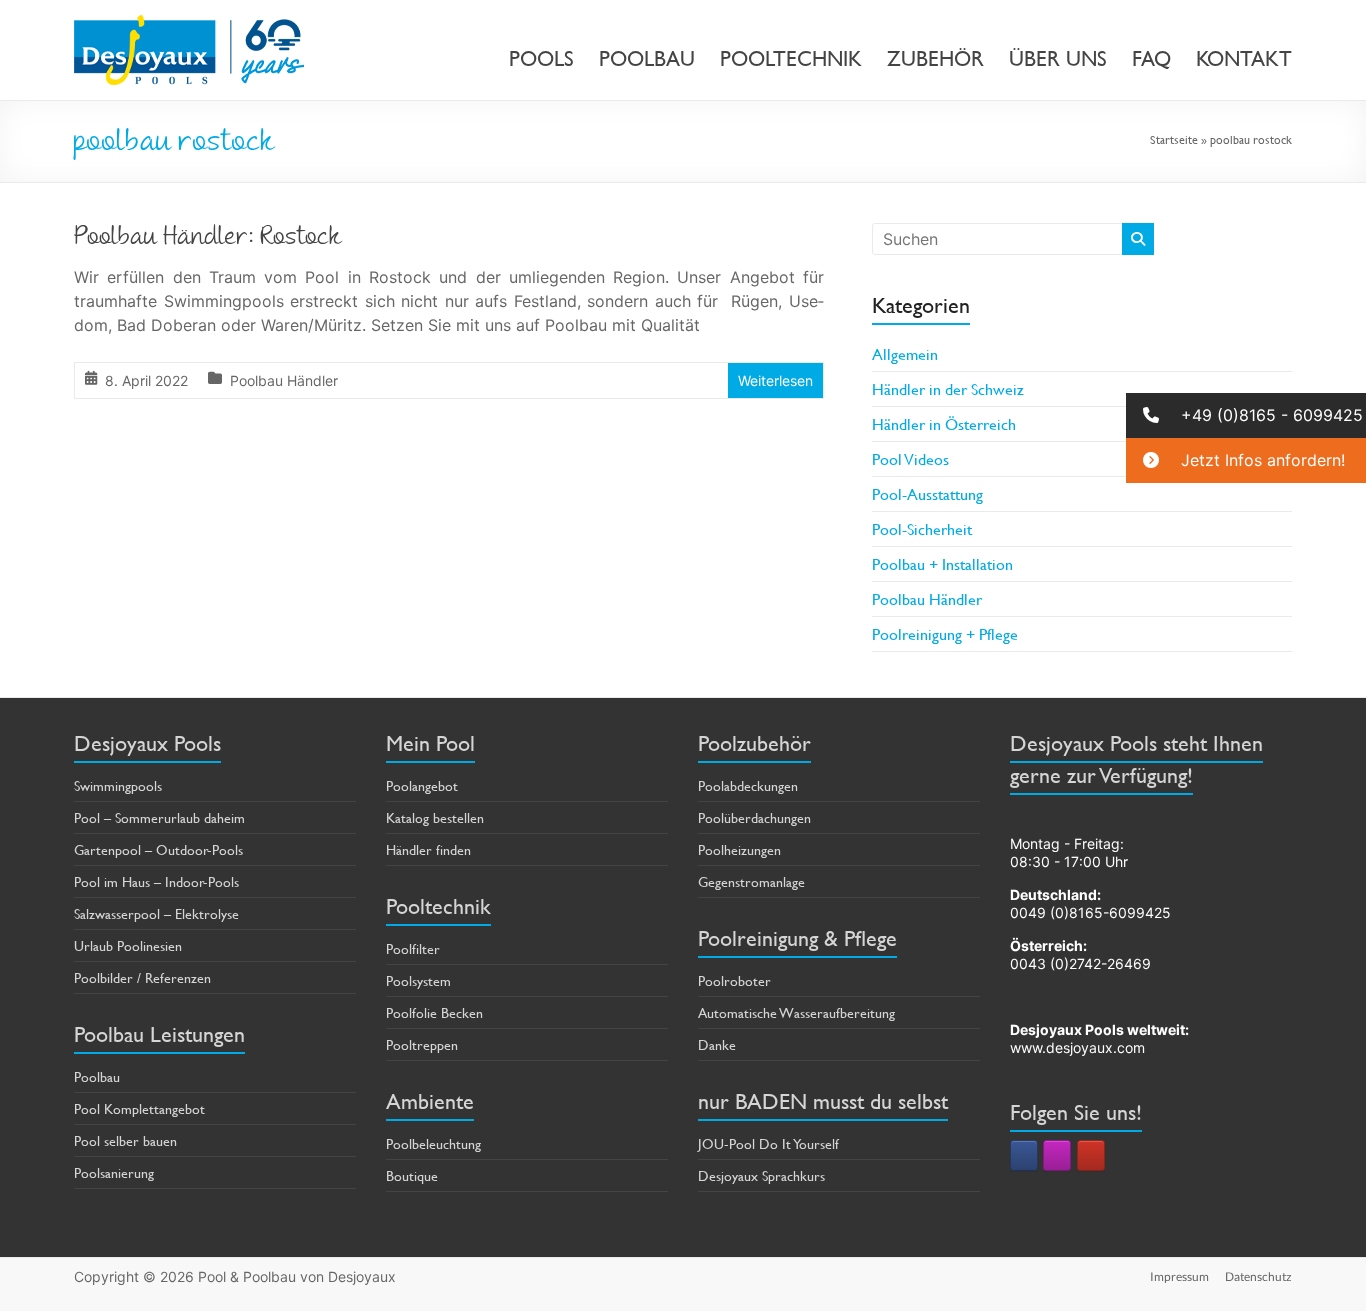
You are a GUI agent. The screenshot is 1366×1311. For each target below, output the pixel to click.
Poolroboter (734, 980)
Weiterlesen (775, 380)
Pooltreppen (422, 1044)
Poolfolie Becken (434, 1012)
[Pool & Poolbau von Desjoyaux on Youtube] (1091, 1155)
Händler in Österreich (944, 423)
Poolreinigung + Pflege (945, 633)
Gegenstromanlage (751, 881)
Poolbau (97, 1076)
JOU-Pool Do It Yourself (768, 1143)
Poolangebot (422, 785)
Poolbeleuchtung (433, 1143)
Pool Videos (910, 458)
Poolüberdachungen (754, 817)
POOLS (541, 59)
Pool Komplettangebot (139, 1108)
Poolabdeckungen (748, 785)
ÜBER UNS (1058, 59)
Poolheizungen (739, 849)
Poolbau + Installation (942, 563)
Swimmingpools (118, 785)
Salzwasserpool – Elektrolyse (156, 913)
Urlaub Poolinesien (128, 945)
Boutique (412, 1175)
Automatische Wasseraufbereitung (796, 1012)
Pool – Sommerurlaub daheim (159, 817)
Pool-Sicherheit (922, 528)
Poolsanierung (114, 1172)
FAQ (1151, 59)
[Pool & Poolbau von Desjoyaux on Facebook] (1024, 1155)
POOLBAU (647, 59)
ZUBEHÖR (935, 59)
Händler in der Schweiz (948, 388)
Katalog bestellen (435, 817)
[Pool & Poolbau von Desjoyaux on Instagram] (1057, 1155)
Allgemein (905, 353)
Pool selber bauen (125, 1140)
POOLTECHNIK (791, 59)
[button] (1246, 415)
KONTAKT (1244, 59)
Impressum (1179, 1276)
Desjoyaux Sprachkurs (761, 1175)
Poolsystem (418, 980)
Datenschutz (1258, 1276)
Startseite (1174, 139)
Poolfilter (413, 948)
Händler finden (428, 849)
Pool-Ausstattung (927, 493)
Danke (717, 1044)
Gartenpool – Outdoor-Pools (158, 849)
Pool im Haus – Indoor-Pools (156, 881)
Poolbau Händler (284, 380)
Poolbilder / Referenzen (142, 977)
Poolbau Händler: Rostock (208, 239)
